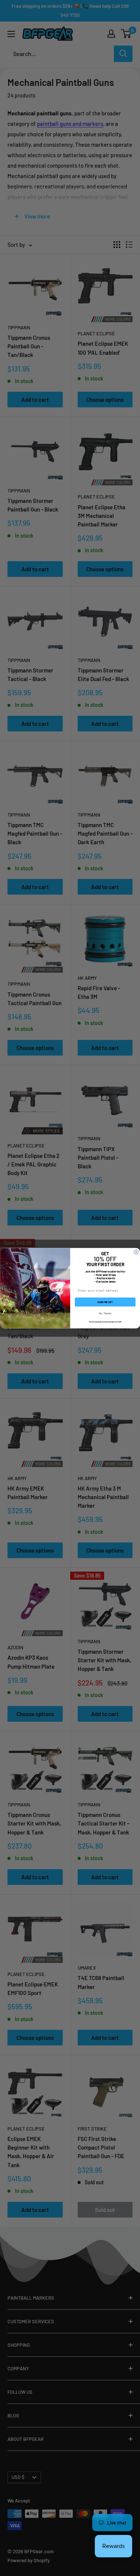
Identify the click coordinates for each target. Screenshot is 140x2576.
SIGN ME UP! (105, 1302)
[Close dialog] (136, 1252)
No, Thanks (105, 1313)
